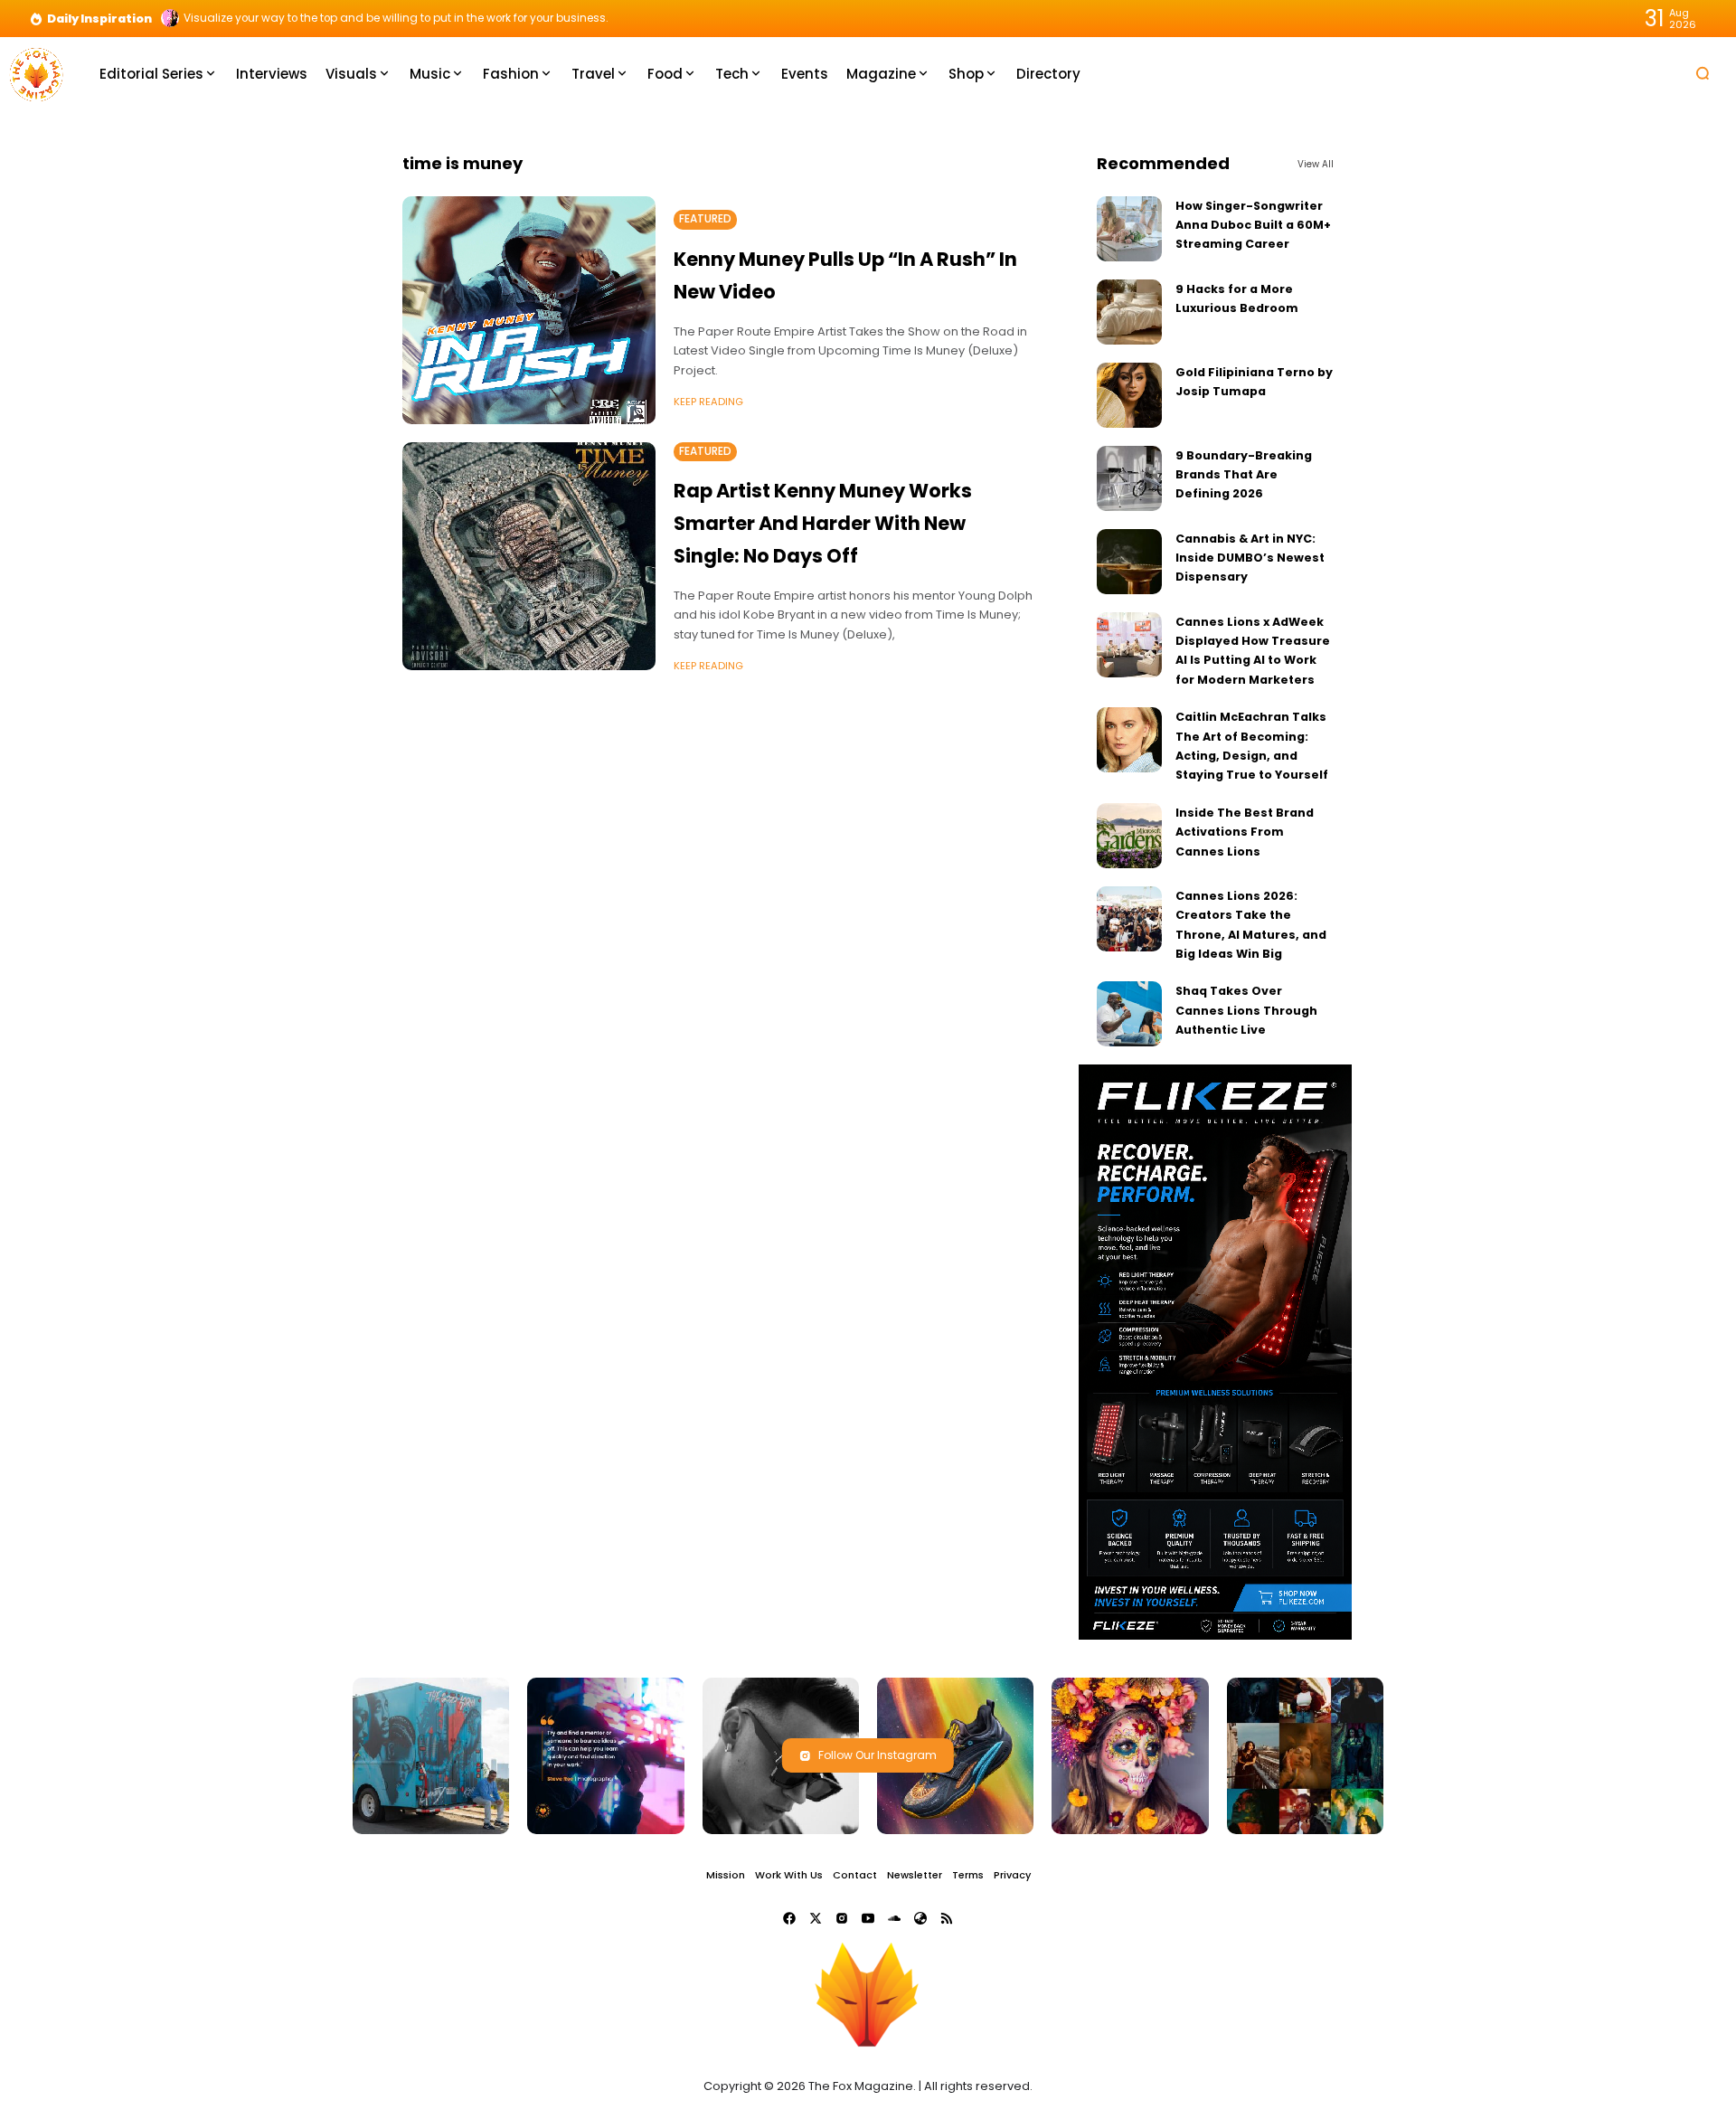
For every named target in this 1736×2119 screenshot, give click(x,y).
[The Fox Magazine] (36, 73)
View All (1316, 164)
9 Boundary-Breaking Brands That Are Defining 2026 (1244, 475)
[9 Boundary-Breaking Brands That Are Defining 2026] (1129, 478)
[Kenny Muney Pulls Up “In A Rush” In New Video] (529, 310)
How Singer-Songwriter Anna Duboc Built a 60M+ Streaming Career (1253, 225)
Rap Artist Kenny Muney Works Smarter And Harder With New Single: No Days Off (823, 523)
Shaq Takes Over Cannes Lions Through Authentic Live (1246, 1010)
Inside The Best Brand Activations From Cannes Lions (1245, 832)
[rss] (947, 1918)
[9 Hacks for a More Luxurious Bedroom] (1129, 312)
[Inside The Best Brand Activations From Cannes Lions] (1129, 836)
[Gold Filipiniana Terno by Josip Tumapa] (1129, 395)
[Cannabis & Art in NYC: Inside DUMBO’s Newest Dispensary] (1129, 562)
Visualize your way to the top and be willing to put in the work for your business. (396, 18)
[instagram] (842, 1918)
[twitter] (816, 1918)
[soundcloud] (894, 1918)
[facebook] (789, 1918)
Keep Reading (708, 402)
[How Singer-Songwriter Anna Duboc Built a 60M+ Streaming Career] (1129, 229)
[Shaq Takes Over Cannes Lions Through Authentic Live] (1129, 1014)
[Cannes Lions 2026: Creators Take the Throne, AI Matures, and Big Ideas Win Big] (1129, 919)
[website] (920, 1918)
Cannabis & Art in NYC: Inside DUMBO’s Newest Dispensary (1250, 558)
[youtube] (868, 1918)
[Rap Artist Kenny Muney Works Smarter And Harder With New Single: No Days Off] (529, 556)
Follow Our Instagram (877, 1755)
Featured (705, 219)
